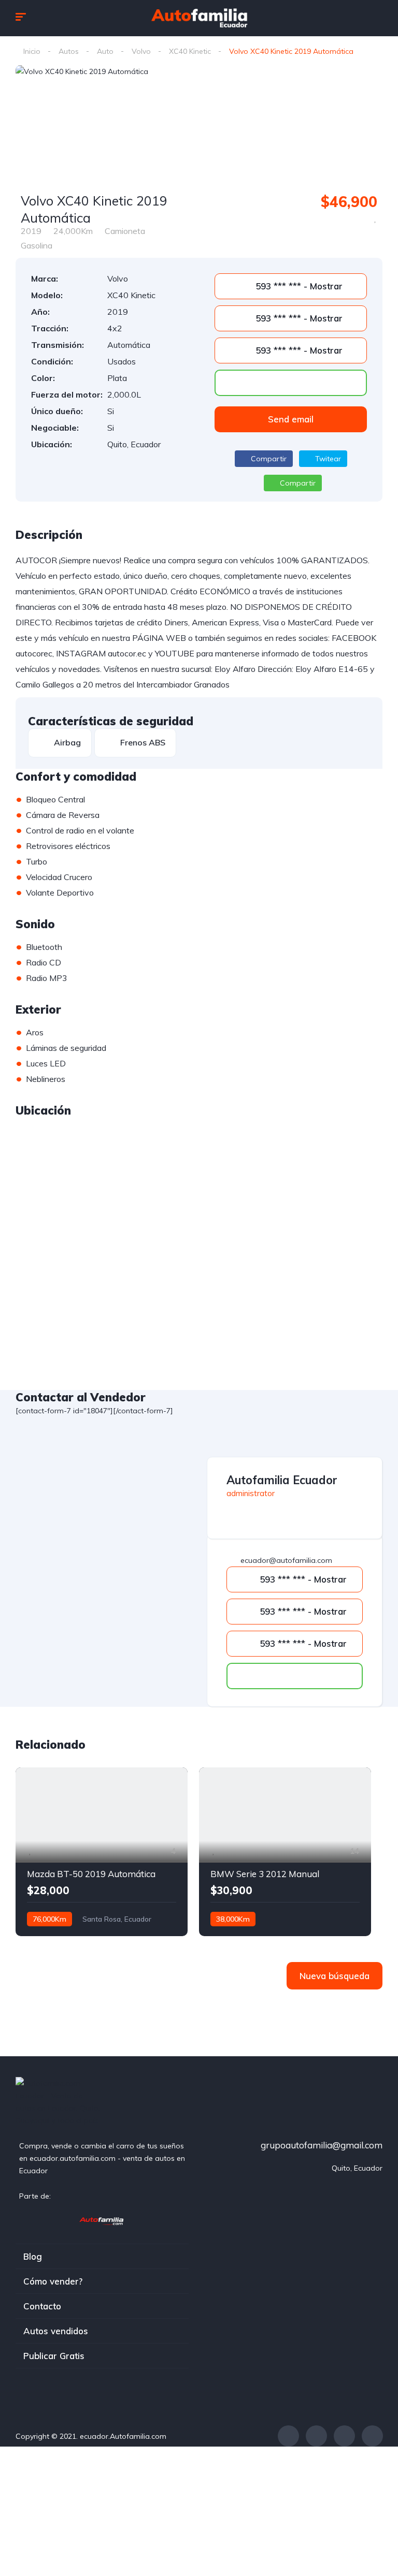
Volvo (141, 51)
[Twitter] (316, 2436)
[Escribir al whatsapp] (291, 383)
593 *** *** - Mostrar (298, 286)
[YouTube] (372, 2436)
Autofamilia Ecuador (282, 1480)
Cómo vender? (53, 2281)
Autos (69, 51)
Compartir (268, 459)
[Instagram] (344, 2436)
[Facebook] (288, 2436)
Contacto (42, 2306)
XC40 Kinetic (190, 51)
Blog (33, 2256)
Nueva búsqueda (335, 1976)
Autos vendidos (56, 2331)
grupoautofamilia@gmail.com (322, 2145)
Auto (105, 51)
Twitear (327, 459)
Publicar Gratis (54, 2356)
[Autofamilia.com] (102, 2220)
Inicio (32, 51)
